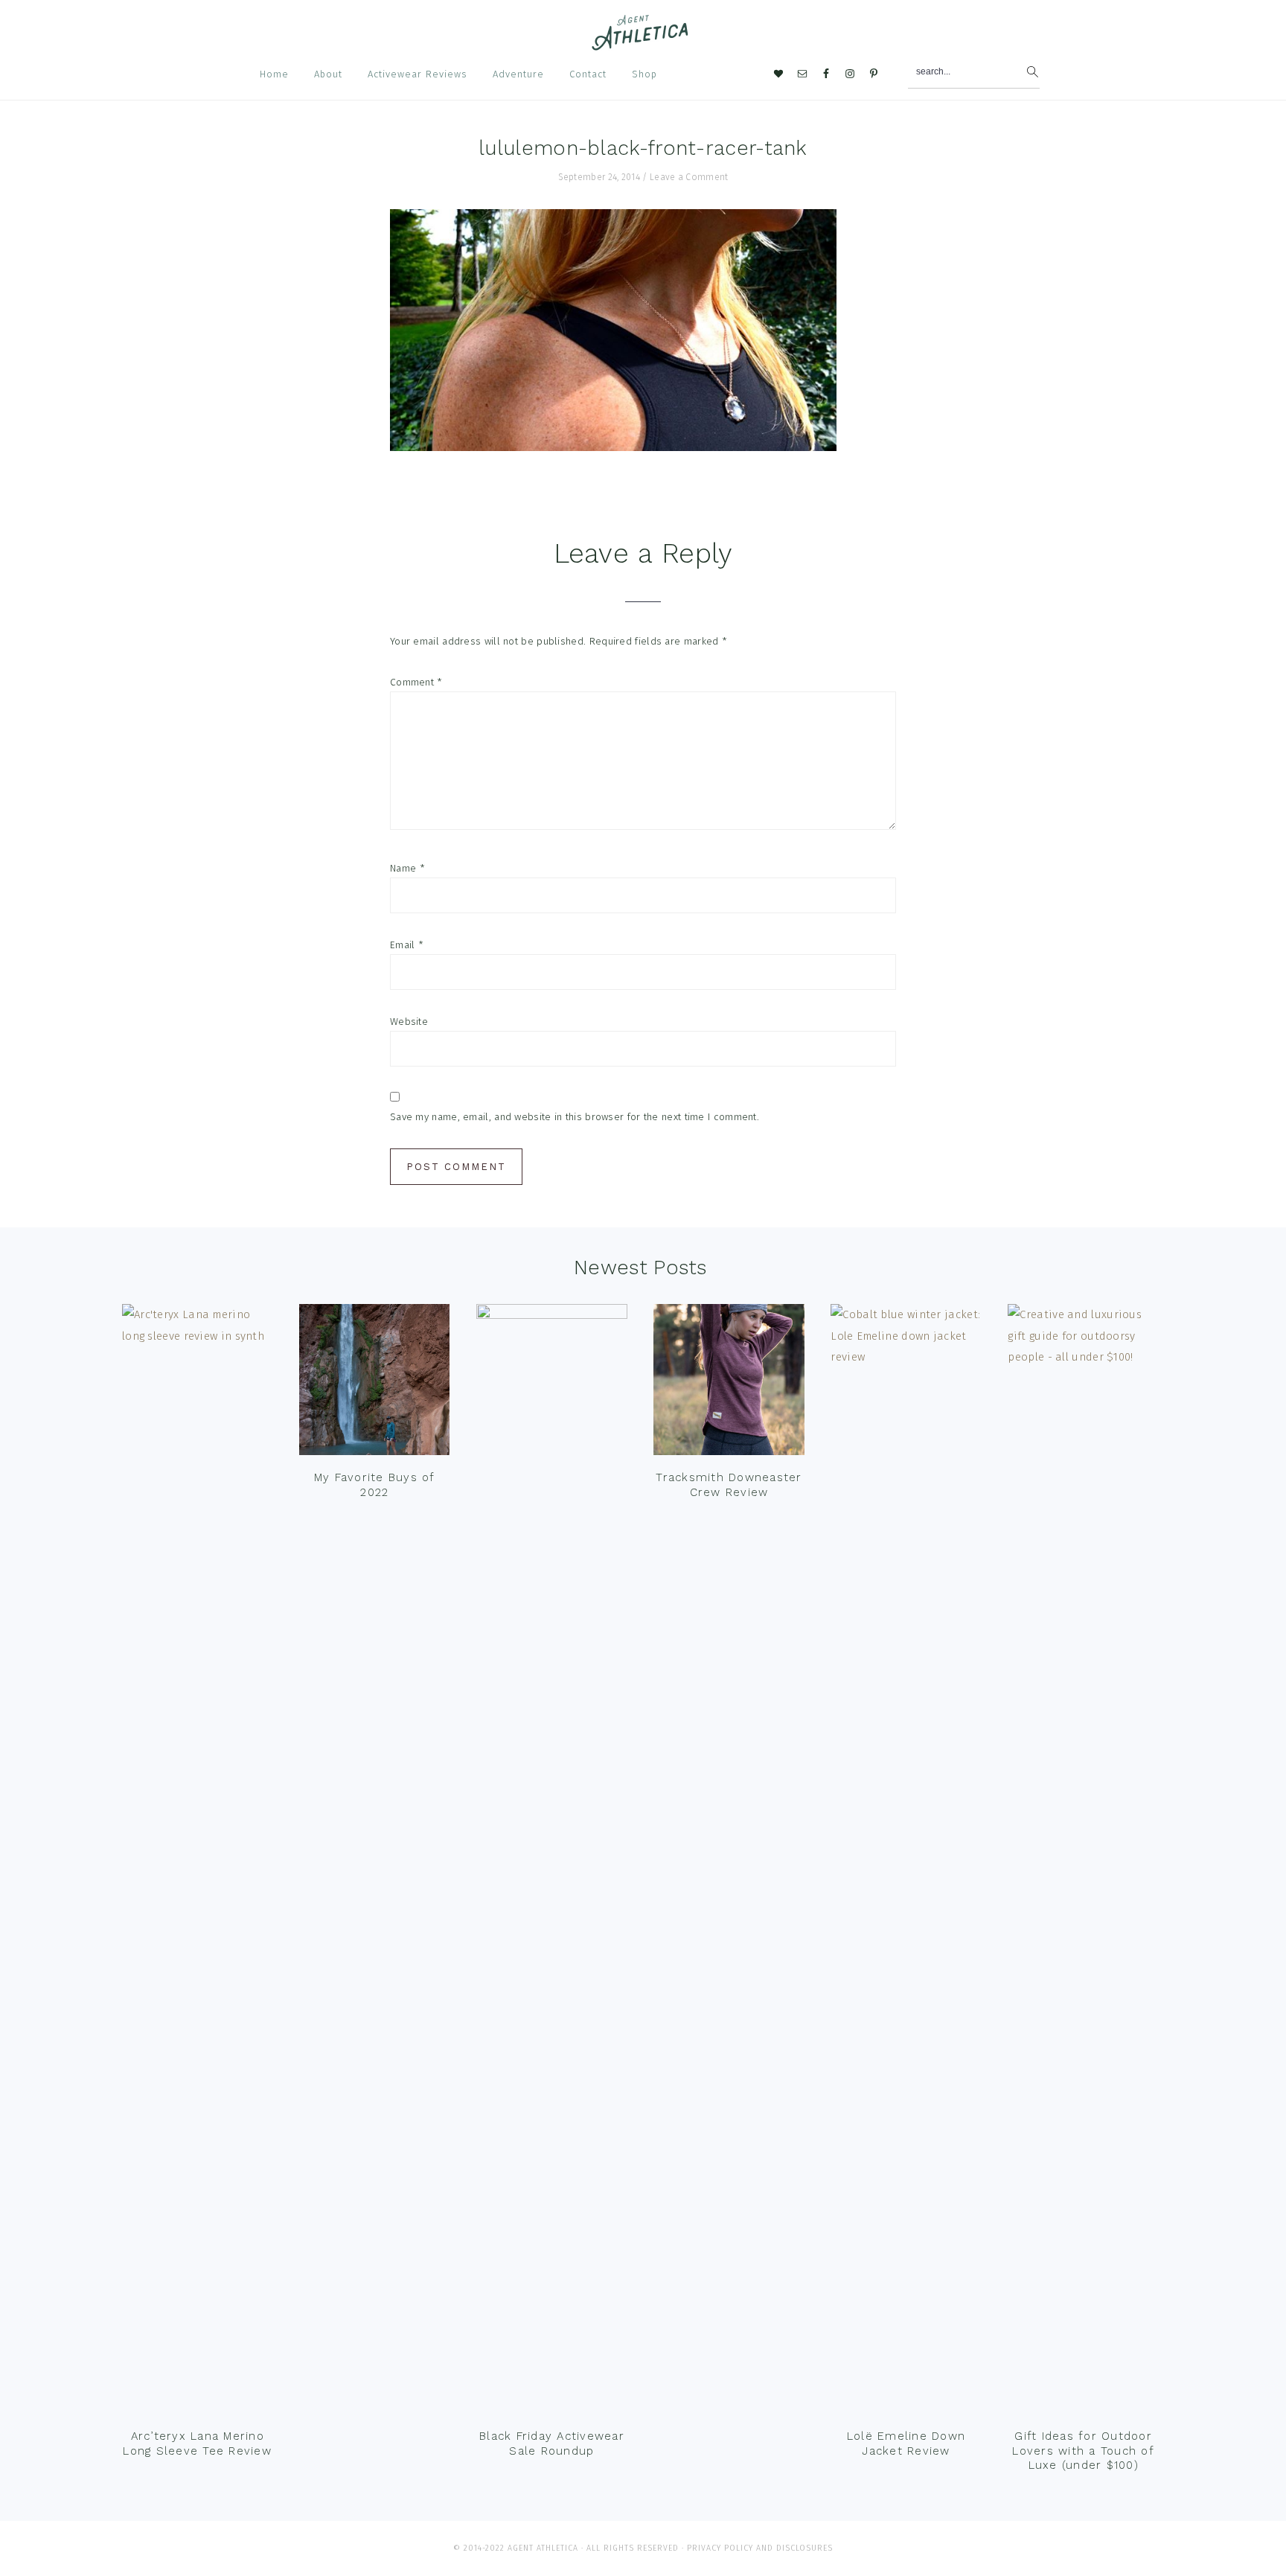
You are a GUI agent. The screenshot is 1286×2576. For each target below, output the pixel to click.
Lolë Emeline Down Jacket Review (906, 2444)
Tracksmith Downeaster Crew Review (729, 1485)
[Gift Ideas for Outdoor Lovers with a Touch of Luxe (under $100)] (1083, 1862)
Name (407, 868)
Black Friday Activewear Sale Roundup (552, 2444)
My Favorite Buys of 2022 (375, 1485)
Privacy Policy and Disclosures (760, 2548)
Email (407, 945)
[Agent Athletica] (643, 44)
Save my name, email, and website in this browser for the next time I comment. (575, 1117)
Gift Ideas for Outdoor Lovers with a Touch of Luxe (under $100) (1083, 2451)
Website (409, 1022)
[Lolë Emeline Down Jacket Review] (906, 1862)
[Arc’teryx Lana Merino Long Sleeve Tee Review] (197, 1862)
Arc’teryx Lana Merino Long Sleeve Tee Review (197, 2444)
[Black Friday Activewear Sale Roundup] (551, 1862)
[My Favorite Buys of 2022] (374, 1383)
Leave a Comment (689, 177)
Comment (416, 682)
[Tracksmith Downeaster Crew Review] (729, 1383)
